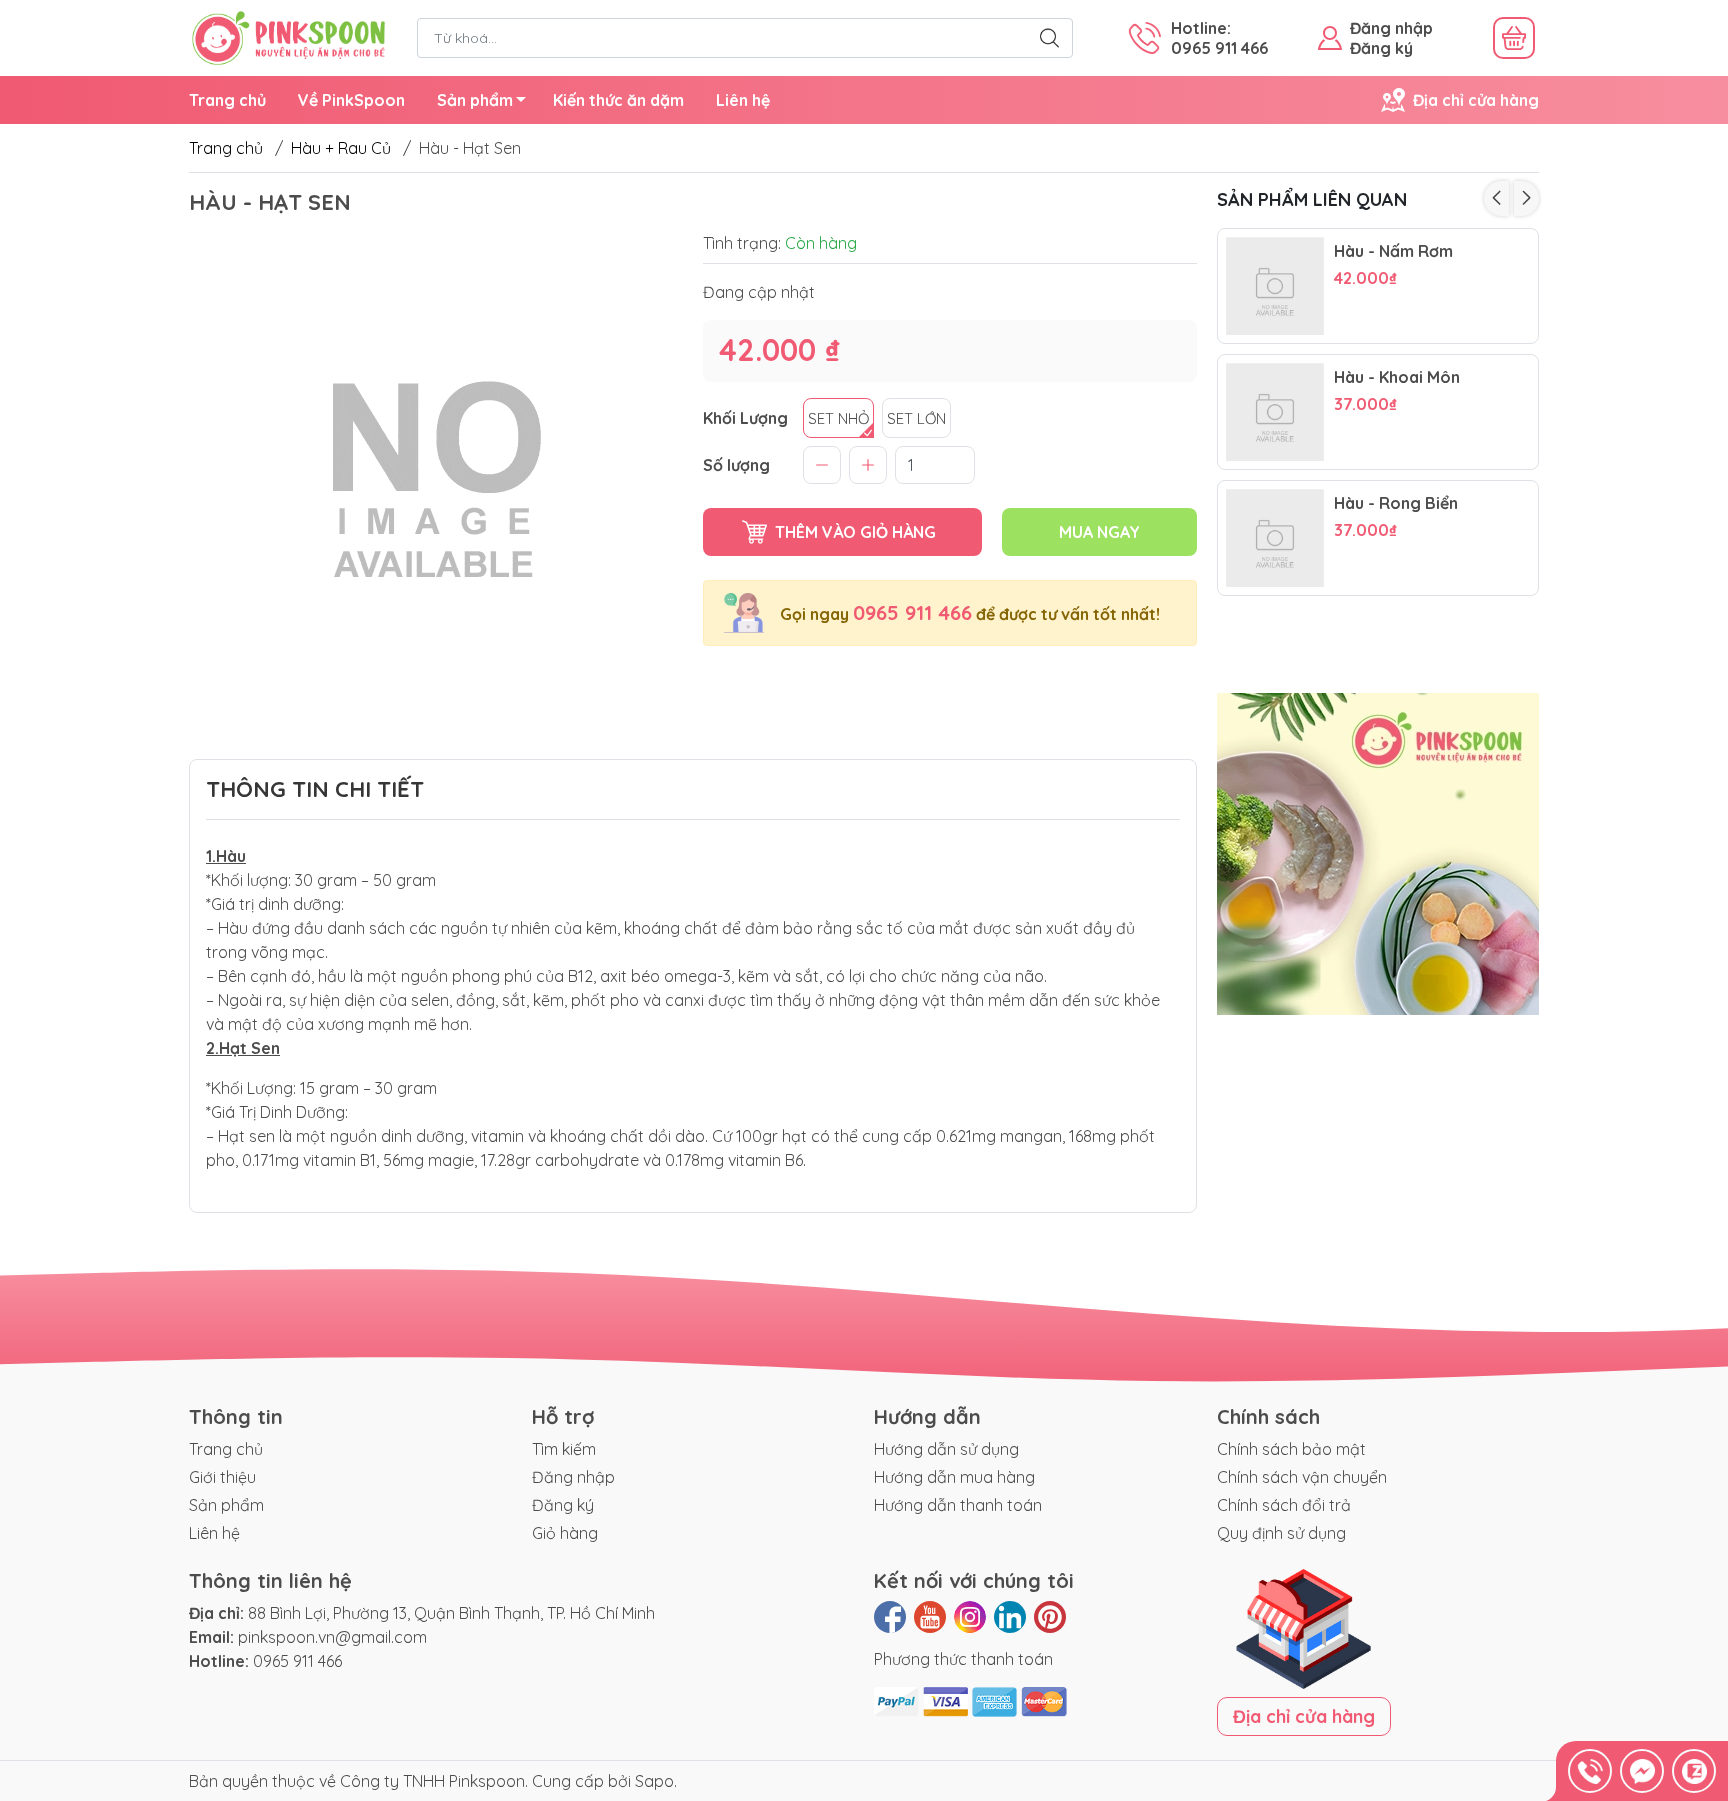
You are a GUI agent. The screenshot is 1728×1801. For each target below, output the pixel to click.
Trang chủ (227, 100)
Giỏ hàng (565, 1533)
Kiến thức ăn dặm (618, 100)
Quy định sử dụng (1281, 1533)
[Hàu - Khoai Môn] (1275, 412)
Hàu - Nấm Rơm (1393, 251)
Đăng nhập (1391, 28)
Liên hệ (743, 100)
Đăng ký (1381, 48)
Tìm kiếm (564, 1449)
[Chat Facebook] (1642, 1771)
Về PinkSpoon (351, 100)
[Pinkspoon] (288, 36)
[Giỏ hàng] (1514, 38)
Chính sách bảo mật (1291, 1449)
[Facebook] (890, 1617)
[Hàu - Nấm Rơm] (1275, 286)
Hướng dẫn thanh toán (958, 1505)
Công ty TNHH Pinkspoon (432, 1781)
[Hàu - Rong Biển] (1275, 538)
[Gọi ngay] (1590, 1771)
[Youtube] (930, 1617)
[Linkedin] (1010, 1617)
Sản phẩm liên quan (1312, 199)
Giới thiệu (222, 1477)
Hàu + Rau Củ (341, 148)
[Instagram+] (970, 1617)
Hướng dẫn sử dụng (946, 1449)
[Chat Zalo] (1694, 1771)
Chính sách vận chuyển (1302, 1477)
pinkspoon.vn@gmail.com (332, 1637)
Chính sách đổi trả (1284, 1505)
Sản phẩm (475, 100)
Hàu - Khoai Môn (1397, 377)
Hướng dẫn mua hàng (954, 1477)
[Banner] (1378, 855)
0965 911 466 (912, 612)
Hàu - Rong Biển (1396, 503)
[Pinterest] (1050, 1617)
